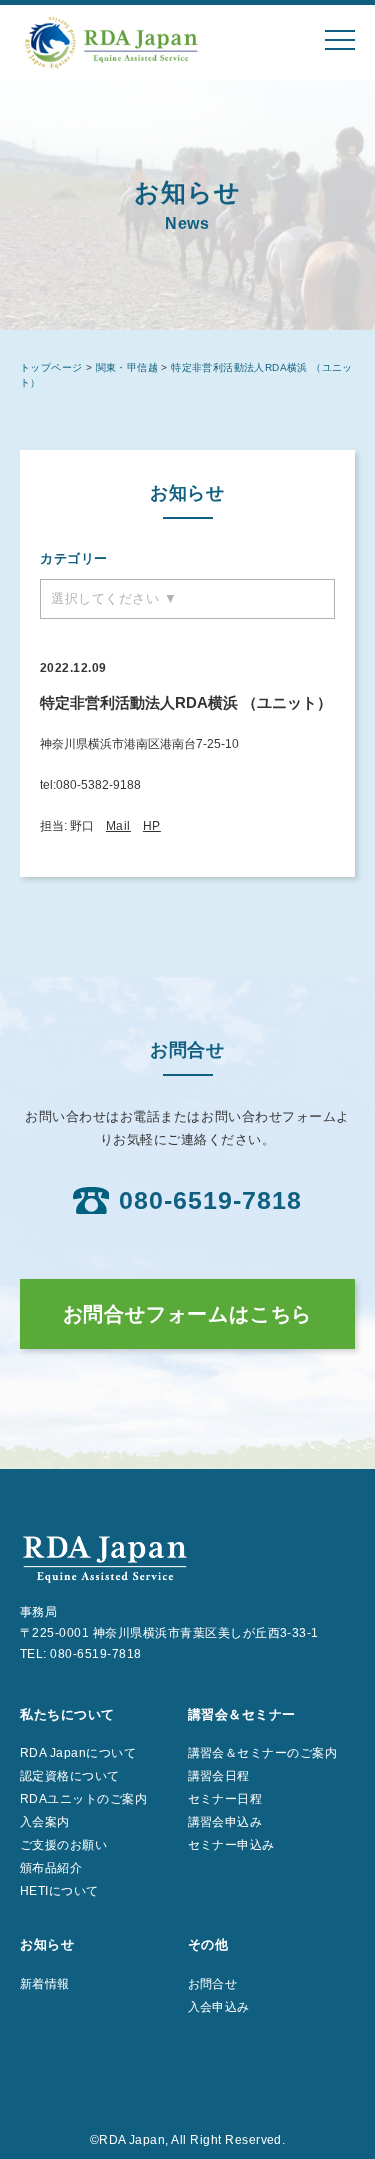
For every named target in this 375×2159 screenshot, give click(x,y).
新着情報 (45, 1984)
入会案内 (45, 1822)
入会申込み (219, 2007)
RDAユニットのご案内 (83, 1799)
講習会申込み (225, 1822)
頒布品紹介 (51, 1868)
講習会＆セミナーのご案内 (263, 1753)
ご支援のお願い (63, 1845)
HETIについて (59, 1891)
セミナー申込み (231, 1845)
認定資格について (70, 1776)
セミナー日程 (225, 1799)
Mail (118, 826)
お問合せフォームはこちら (188, 1314)
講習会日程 (219, 1776)
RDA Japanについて (78, 1753)
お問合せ (213, 1984)
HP (152, 826)
